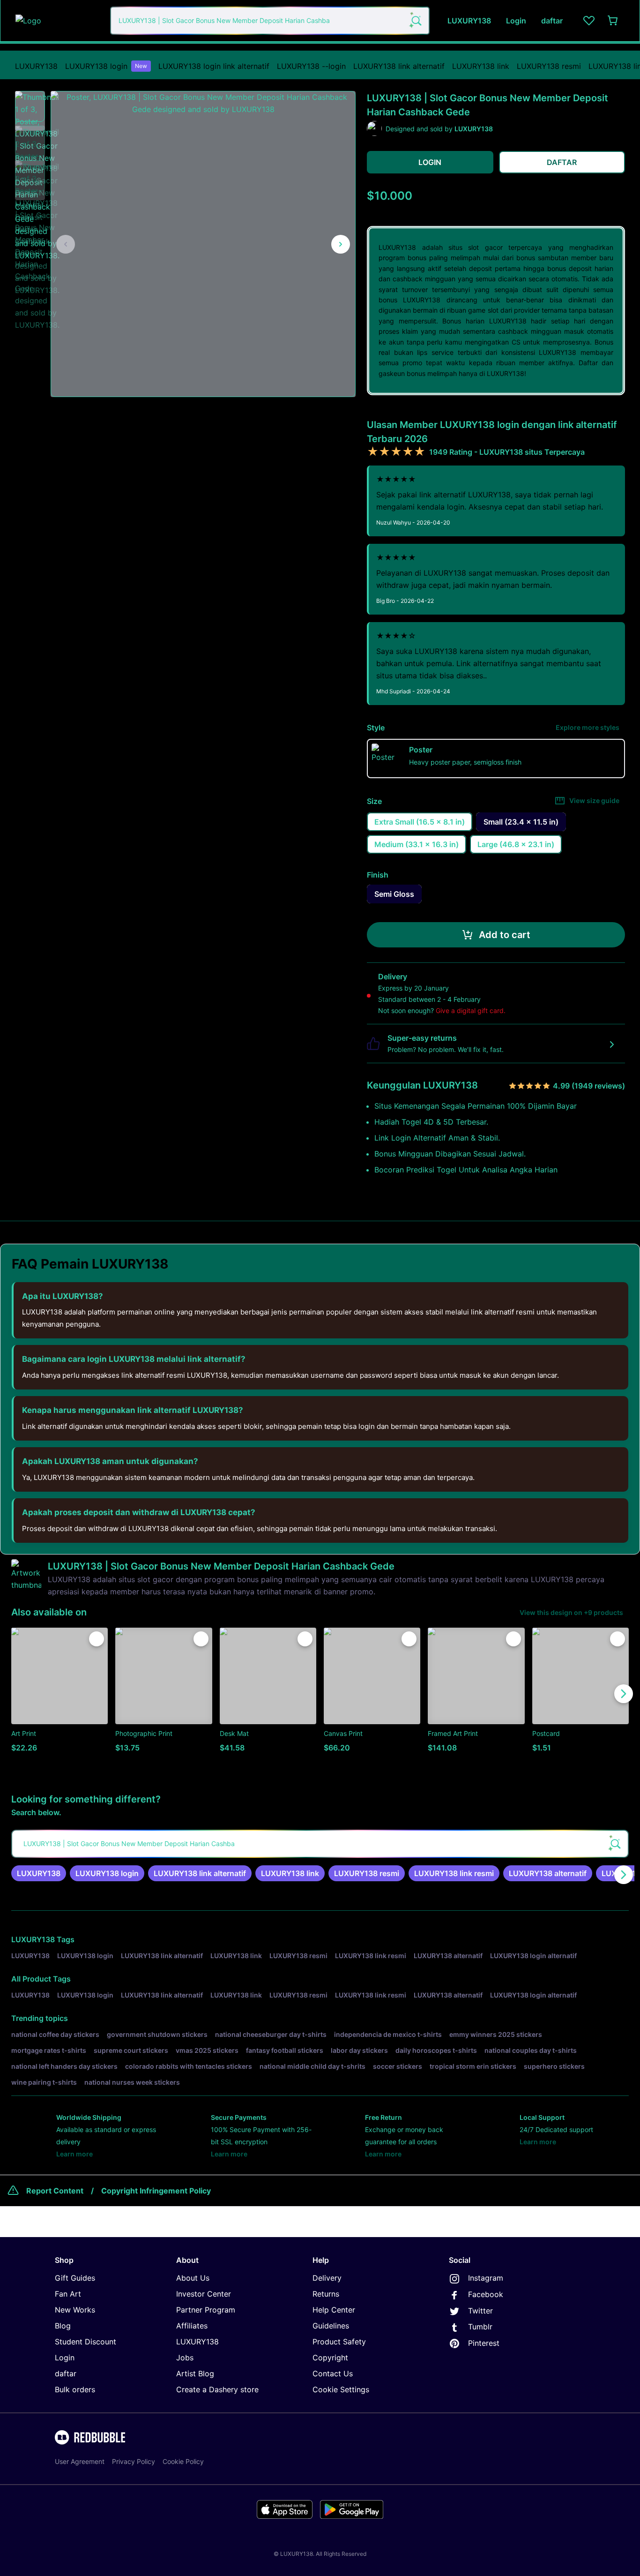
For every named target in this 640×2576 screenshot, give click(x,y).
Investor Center (204, 2294)
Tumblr (480, 2327)
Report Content (55, 2191)
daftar (66, 2373)
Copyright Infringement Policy (156, 2191)
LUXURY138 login (106, 66)
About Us (193, 2278)
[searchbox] (320, 1844)
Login (65, 2358)
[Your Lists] (589, 21)
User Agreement (80, 2461)
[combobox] (270, 21)
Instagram (486, 2278)
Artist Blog (195, 2373)
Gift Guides (75, 2278)
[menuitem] (36, 66)
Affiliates (192, 2326)
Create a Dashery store (217, 2389)
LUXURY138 (36, 66)
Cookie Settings (341, 2389)
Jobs (185, 2358)
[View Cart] (613, 21)
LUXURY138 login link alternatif (214, 66)
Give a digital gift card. (471, 1010)
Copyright (330, 2358)
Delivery (327, 2278)
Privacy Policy (134, 2461)
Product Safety (339, 2342)
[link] (39, 1873)
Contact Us (333, 2373)
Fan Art (68, 2294)
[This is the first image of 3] (66, 244)
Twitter (480, 2311)
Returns (326, 2294)
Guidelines (331, 2326)
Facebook (486, 2294)
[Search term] (416, 21)
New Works (75, 2310)
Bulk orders (75, 2389)
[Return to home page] (58, 21)
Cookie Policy (183, 2461)
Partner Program (206, 2310)
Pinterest (484, 2343)
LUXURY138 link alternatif (399, 66)
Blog (63, 2326)
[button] (30, 106)
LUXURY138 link (481, 66)
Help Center (334, 2310)
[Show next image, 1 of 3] (341, 244)
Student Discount (86, 2342)
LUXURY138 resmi (549, 66)
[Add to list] (97, 1639)
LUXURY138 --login (311, 66)
